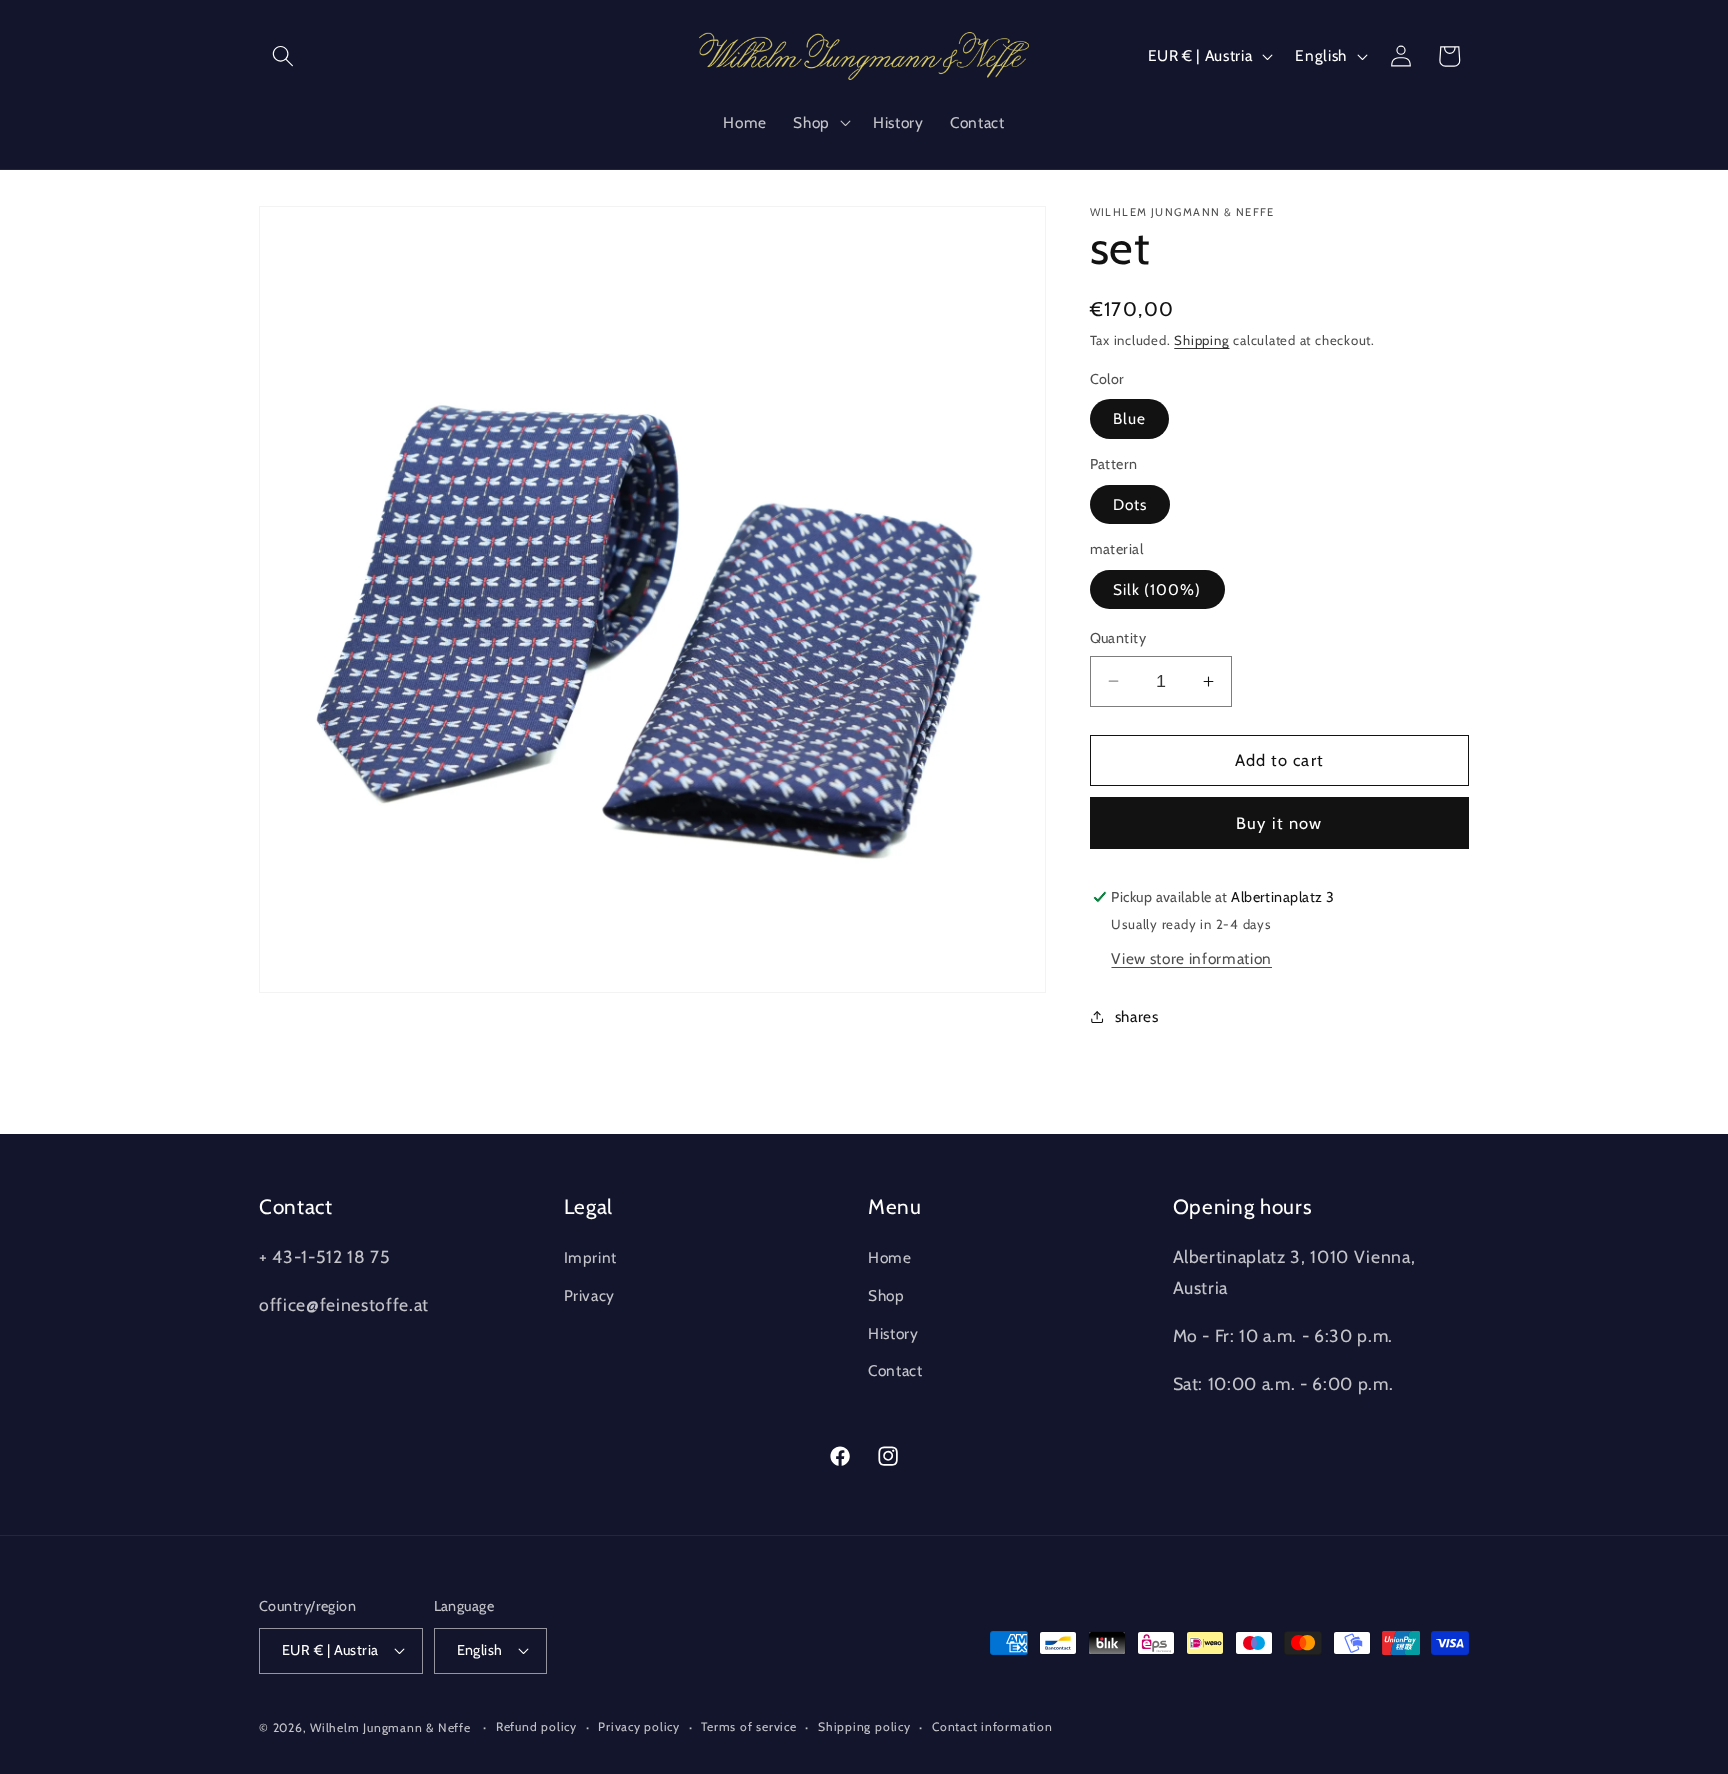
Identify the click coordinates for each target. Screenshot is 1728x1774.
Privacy (590, 1295)
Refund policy (536, 1726)
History (893, 1333)
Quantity (1118, 638)
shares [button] (1137, 1016)
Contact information (992, 1726)
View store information (1191, 958)
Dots (1130, 504)
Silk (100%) (1157, 589)
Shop (886, 1295)
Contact (895, 1370)
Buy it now (1279, 823)
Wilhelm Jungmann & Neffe (390, 1727)
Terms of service (748, 1726)
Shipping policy (864, 1726)
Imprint (591, 1257)
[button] (283, 56)
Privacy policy (639, 1726)
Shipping (1201, 340)
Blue (1129, 418)
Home (890, 1257)
